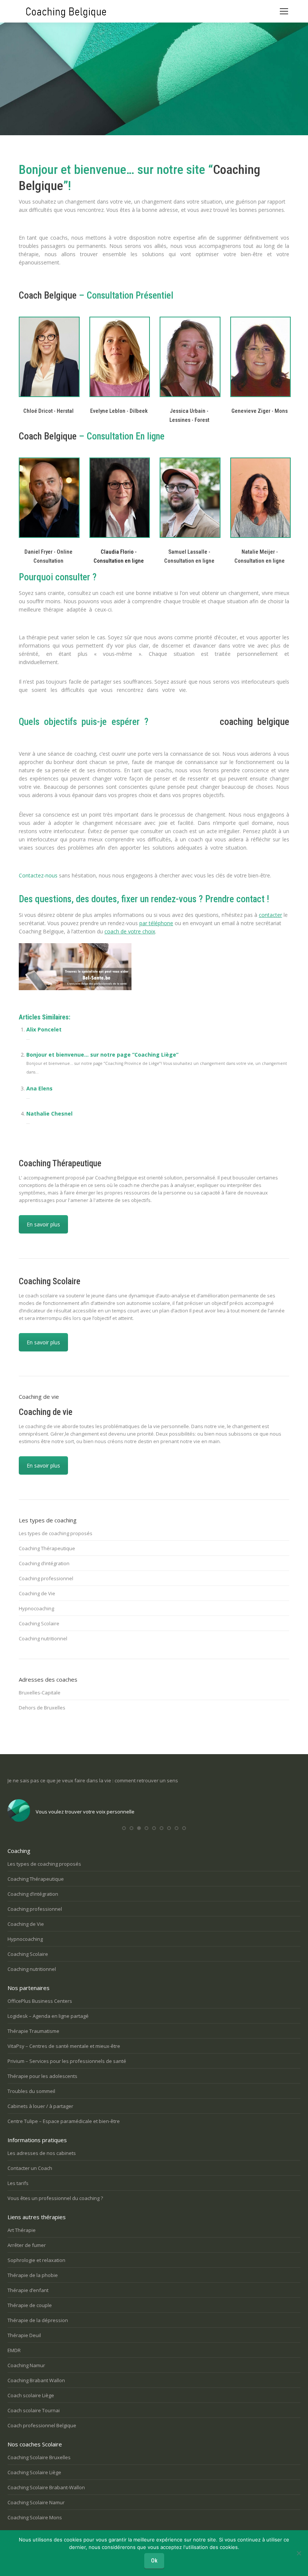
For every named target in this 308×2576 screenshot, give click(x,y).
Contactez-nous (38, 875)
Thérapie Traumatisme (33, 2031)
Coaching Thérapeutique (47, 1548)
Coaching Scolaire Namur (36, 2502)
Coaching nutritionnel (43, 1638)
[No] (299, 2553)
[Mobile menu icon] (284, 11)
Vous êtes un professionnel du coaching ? (55, 2198)
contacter (270, 915)
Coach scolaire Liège (31, 2395)
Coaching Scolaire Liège (34, 2472)
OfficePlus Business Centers (40, 2001)
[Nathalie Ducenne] (119, 357)
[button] (124, 1828)
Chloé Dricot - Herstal (48, 411)
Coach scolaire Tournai (34, 2410)
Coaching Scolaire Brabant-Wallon (46, 2487)
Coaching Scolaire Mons (35, 2517)
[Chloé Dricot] (48, 357)
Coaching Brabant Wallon (36, 2380)
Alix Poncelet (44, 1029)
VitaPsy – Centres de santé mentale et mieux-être (64, 2046)
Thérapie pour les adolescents (42, 2076)
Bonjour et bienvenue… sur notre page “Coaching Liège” (102, 1055)
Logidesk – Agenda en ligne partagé (48, 2016)
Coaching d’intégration (44, 1563)
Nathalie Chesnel (49, 1114)
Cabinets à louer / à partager (40, 2106)
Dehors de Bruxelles (42, 1708)
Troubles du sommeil (31, 2091)
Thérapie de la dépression (38, 2320)
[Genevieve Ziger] (260, 357)
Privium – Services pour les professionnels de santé (67, 2061)
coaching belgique (254, 722)
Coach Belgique (48, 295)
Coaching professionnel (46, 1578)
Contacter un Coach (30, 2168)
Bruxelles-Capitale (40, 1693)
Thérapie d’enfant (28, 2290)
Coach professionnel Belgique (42, 2425)
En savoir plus (43, 1224)
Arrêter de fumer (27, 2245)
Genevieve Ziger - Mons (260, 411)
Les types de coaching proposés (56, 1533)
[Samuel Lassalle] (189, 498)
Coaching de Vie (37, 1593)
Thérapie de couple (30, 2305)
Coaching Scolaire (39, 1623)
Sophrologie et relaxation (36, 2260)
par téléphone (156, 923)
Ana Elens (39, 1088)
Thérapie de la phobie (33, 2275)
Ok (154, 2561)
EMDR (14, 2350)
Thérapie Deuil (24, 2335)
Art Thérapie (22, 2230)
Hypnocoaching (36, 1608)
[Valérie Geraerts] (189, 357)
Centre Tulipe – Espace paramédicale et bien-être (64, 2121)
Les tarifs (18, 2183)
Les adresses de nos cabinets (42, 2153)
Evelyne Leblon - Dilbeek (119, 411)
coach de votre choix (130, 931)
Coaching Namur (26, 2365)
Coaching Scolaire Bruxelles (39, 2457)
